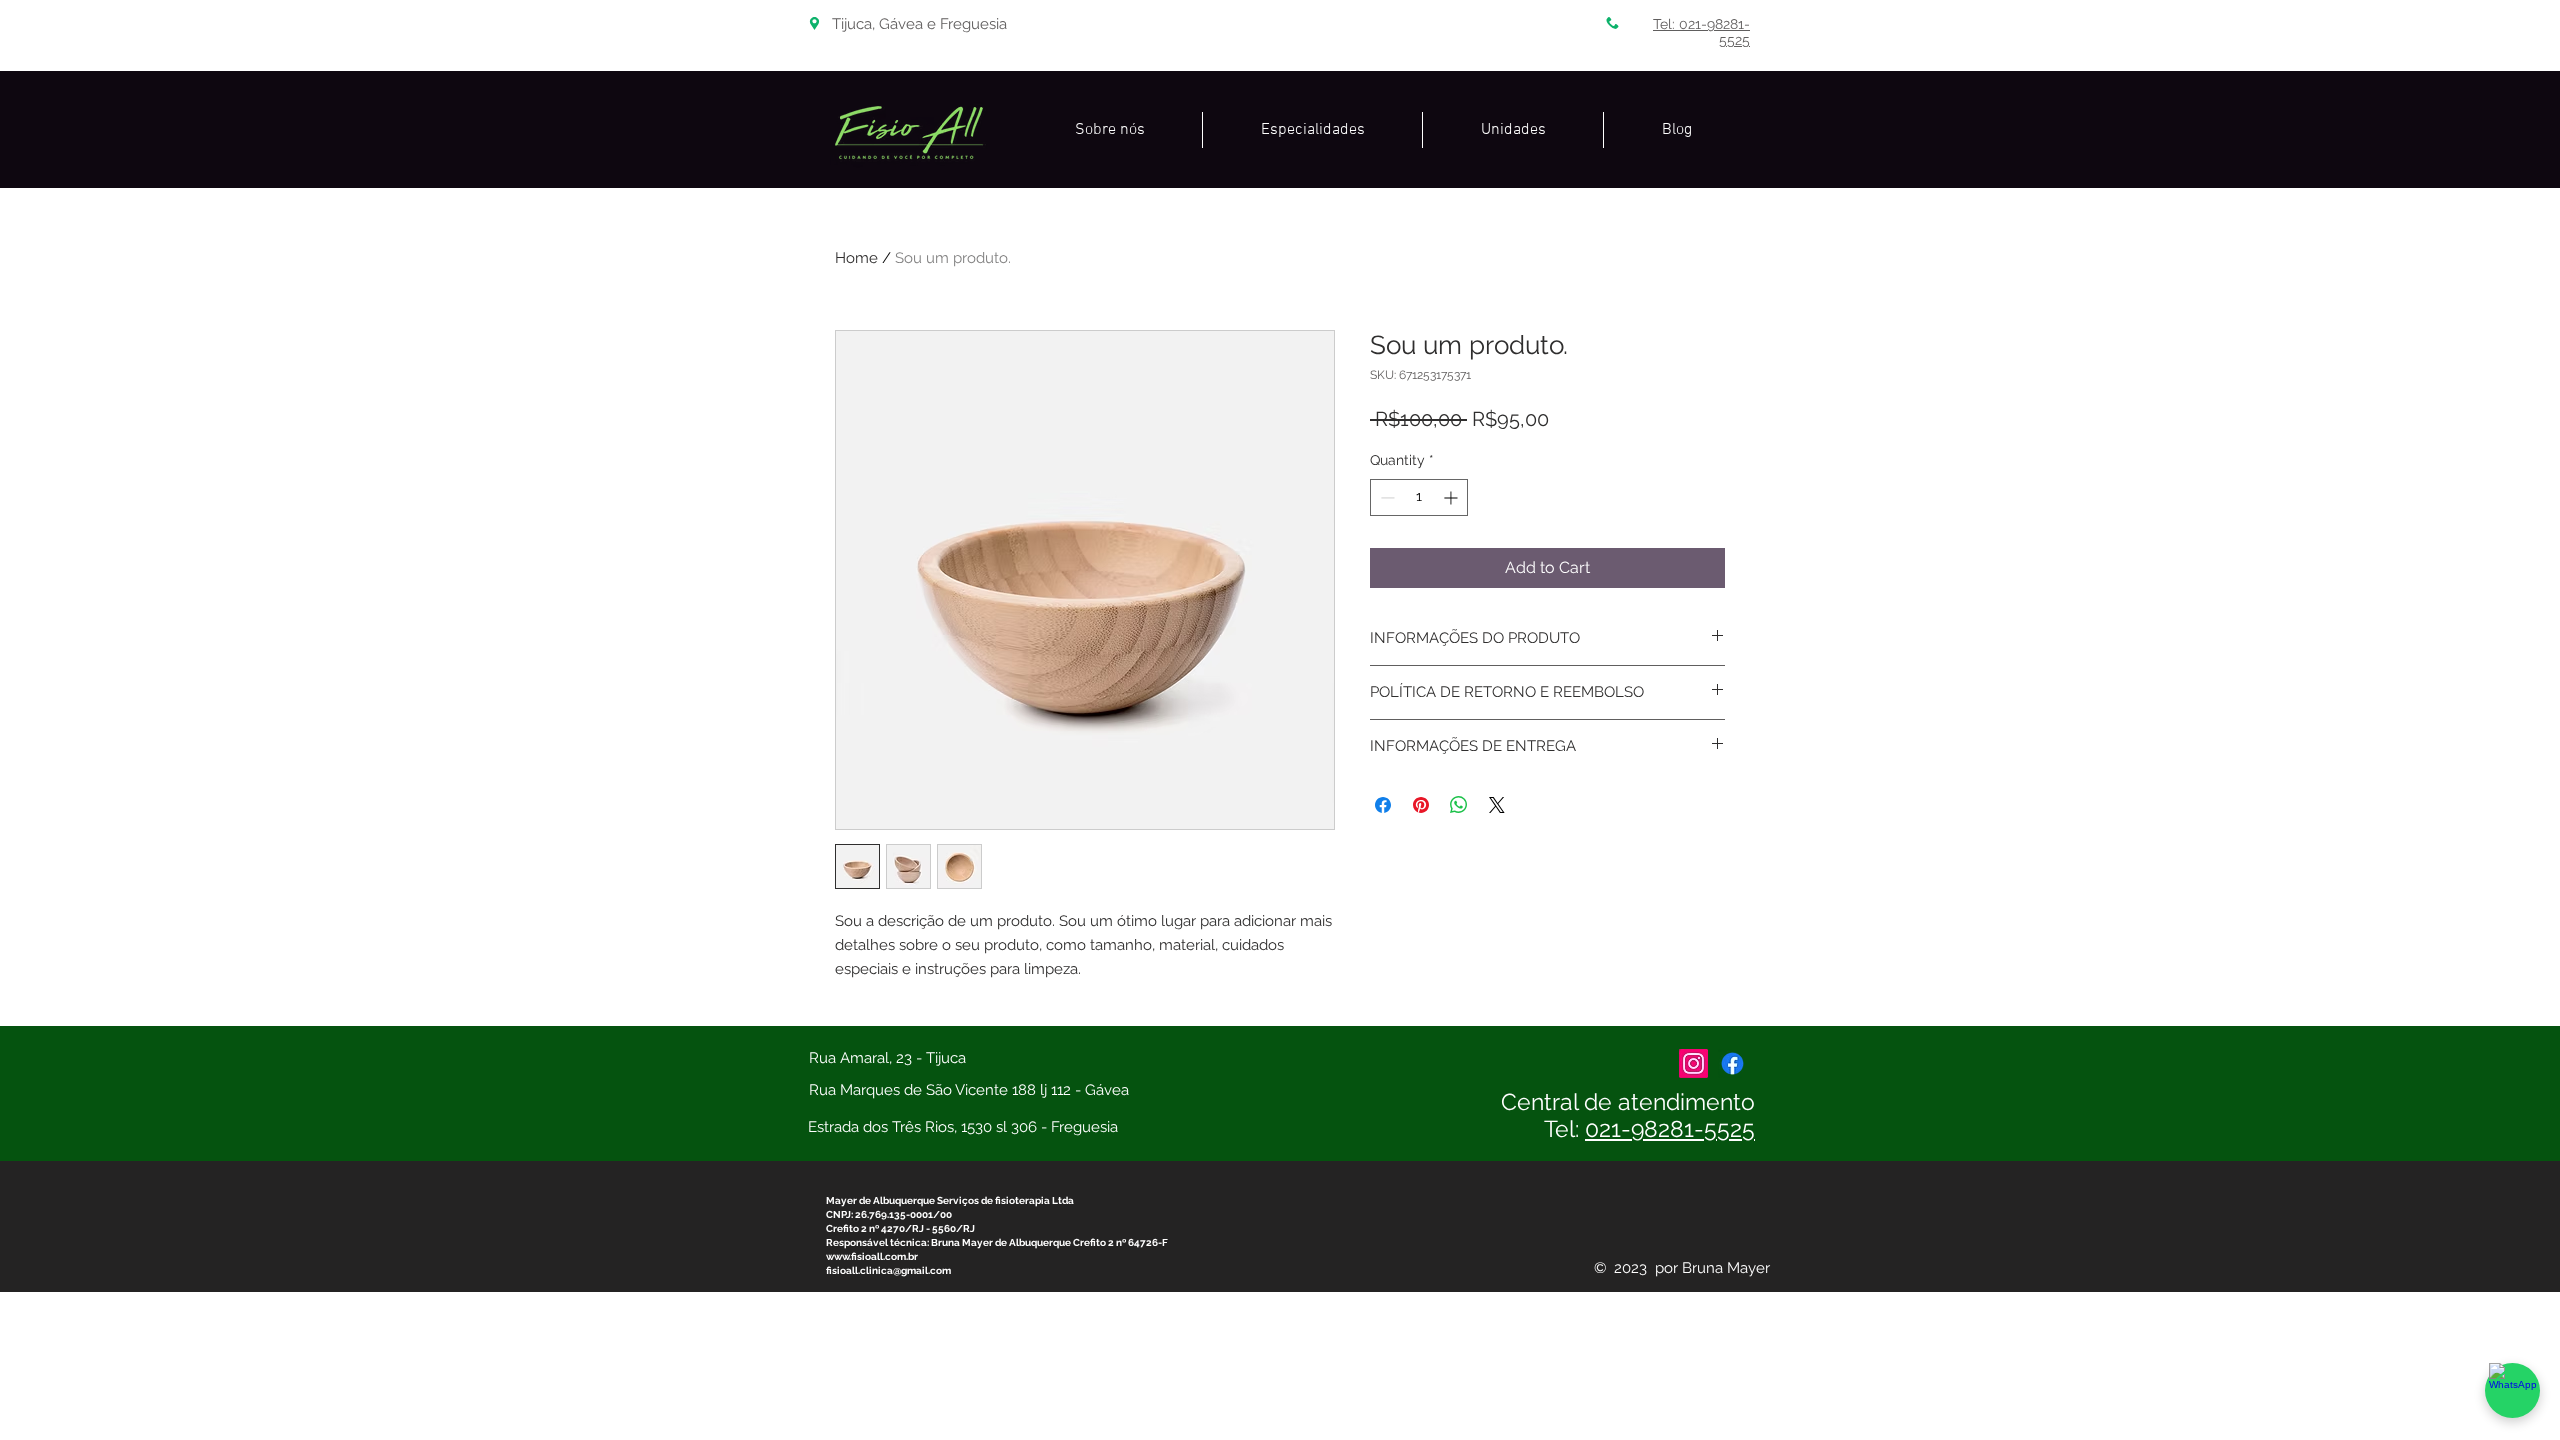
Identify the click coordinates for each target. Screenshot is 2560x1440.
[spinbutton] (1419, 497)
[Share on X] (1497, 805)
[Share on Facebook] (1383, 805)
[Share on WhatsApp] (1459, 805)
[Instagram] (1693, 1063)
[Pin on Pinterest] (1421, 805)
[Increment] (1452, 497)
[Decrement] (1385, 497)
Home (856, 258)
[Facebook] (1732, 1063)
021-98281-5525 (1670, 1128)
